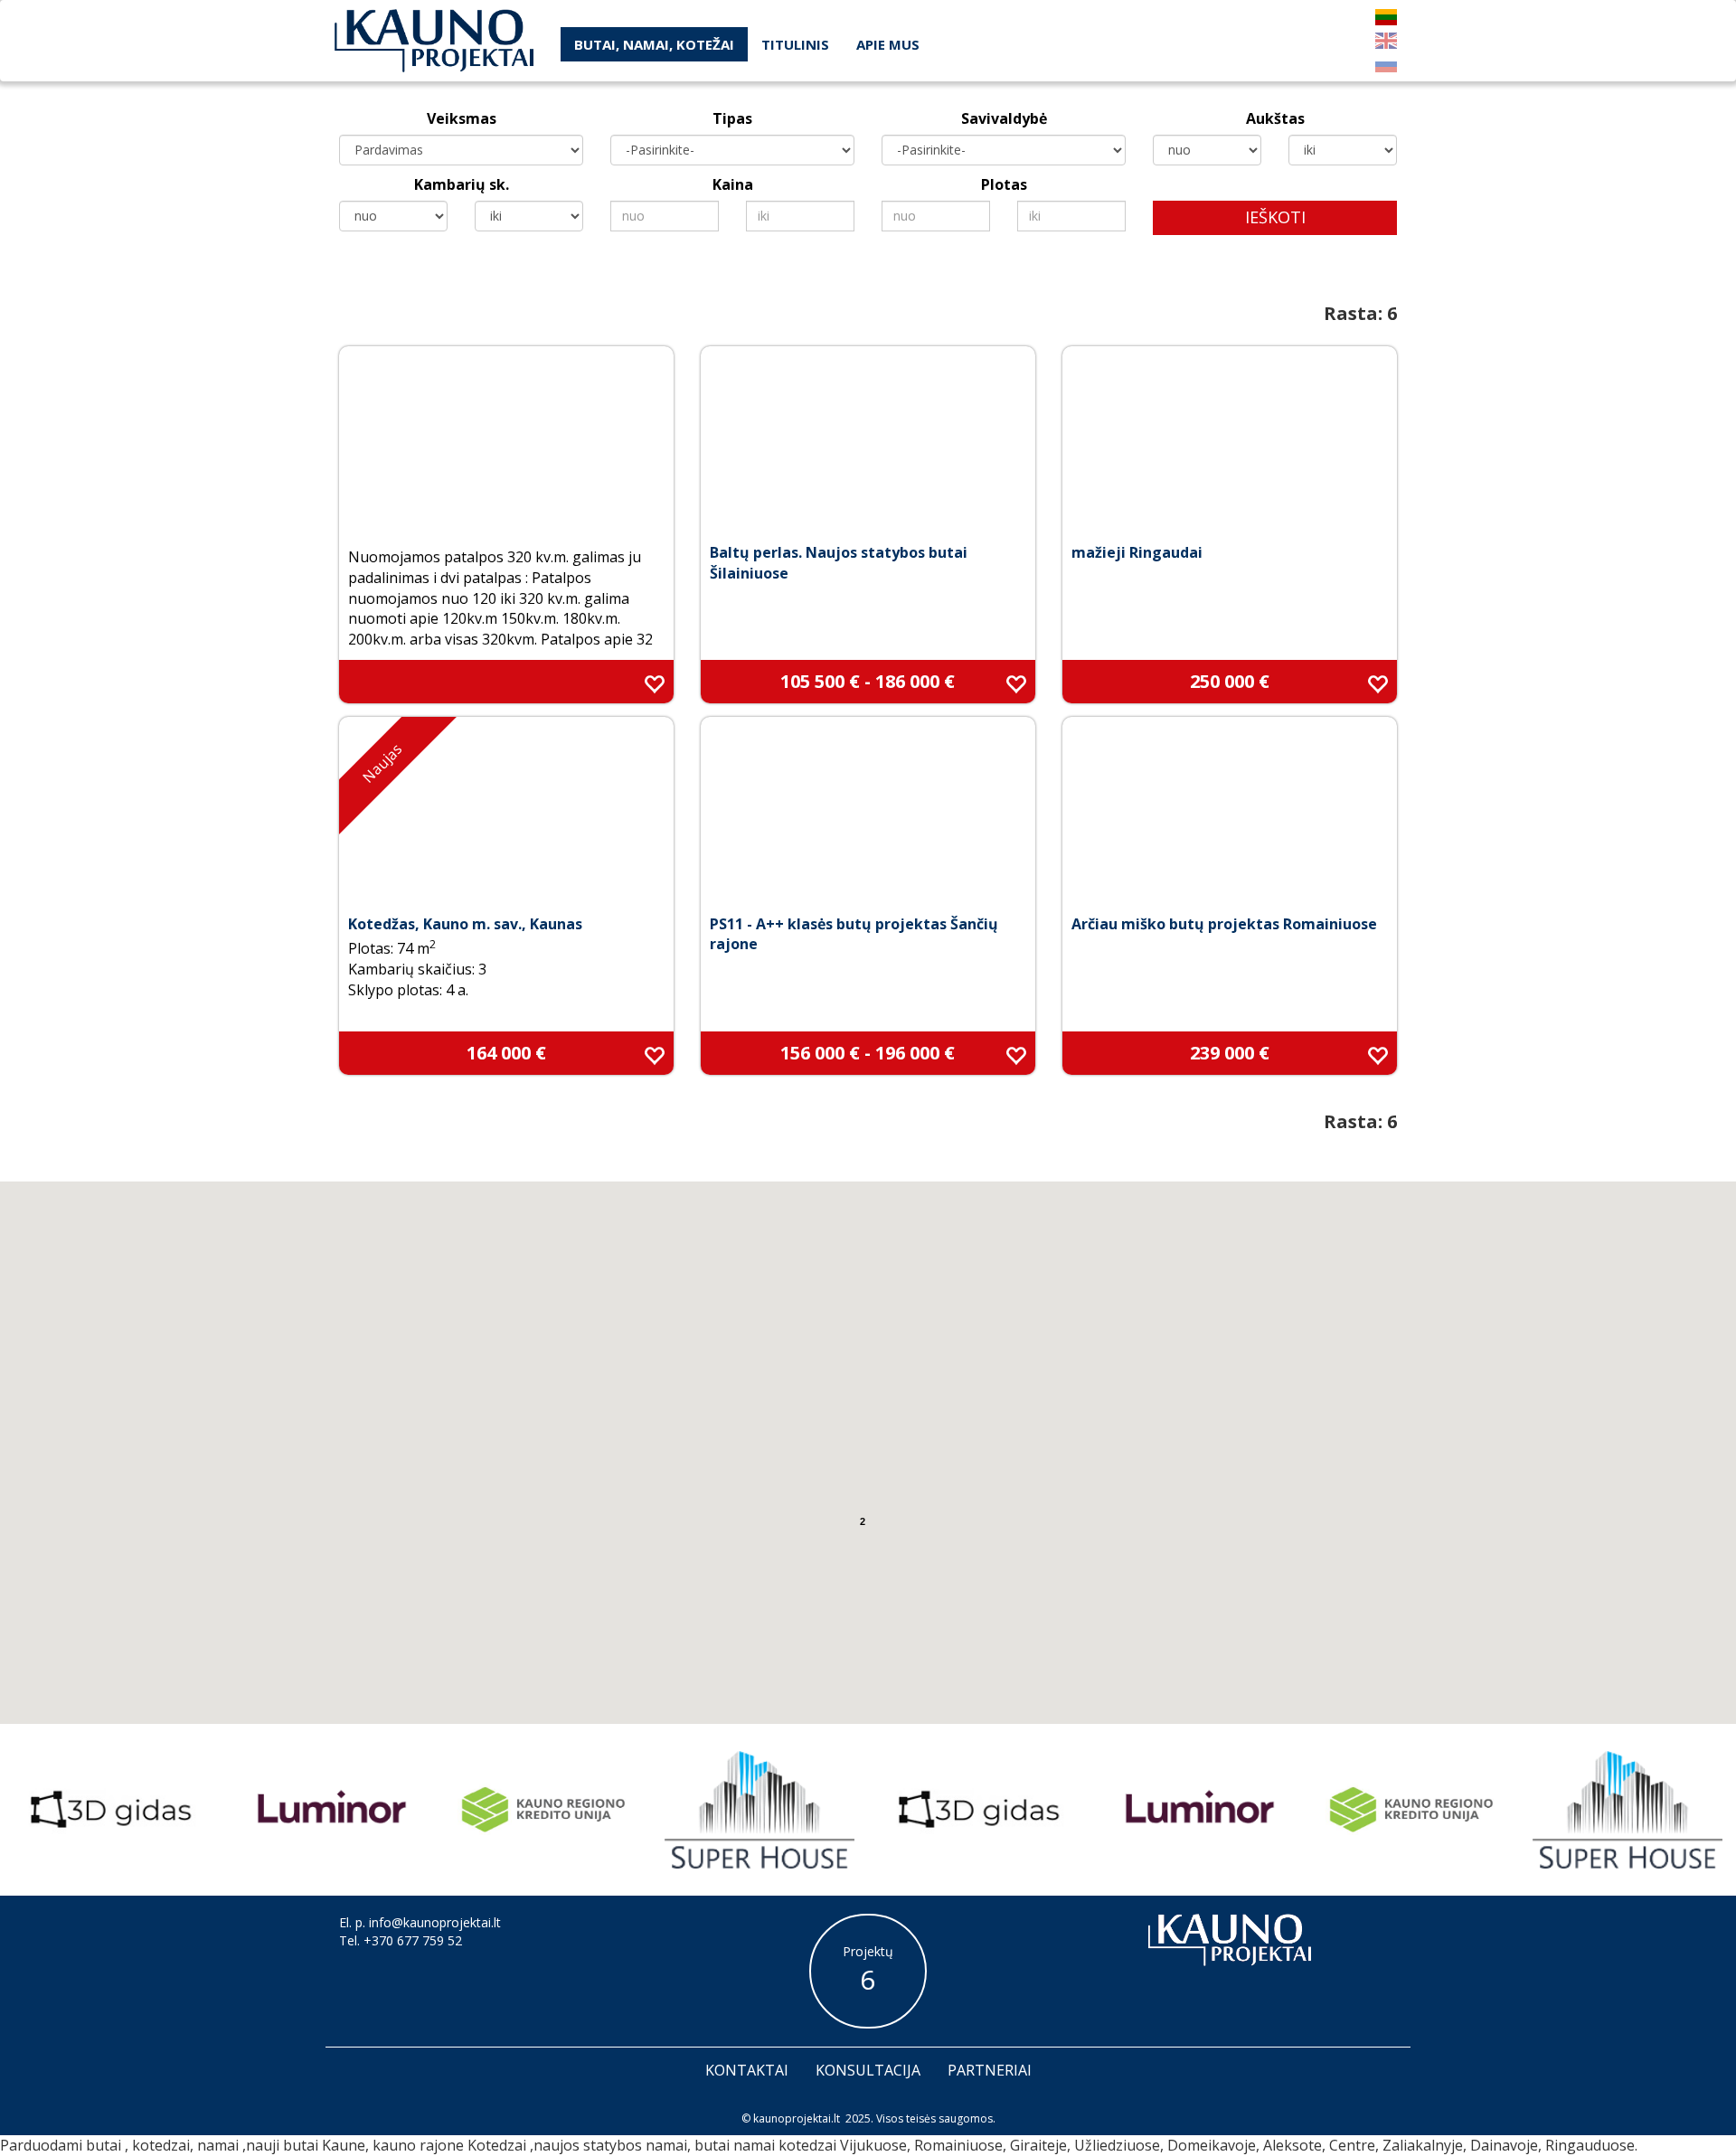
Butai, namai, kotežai (654, 44)
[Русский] (1386, 64)
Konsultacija (868, 2070)
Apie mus (888, 44)
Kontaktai (747, 2070)
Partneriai (990, 2070)
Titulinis (795, 44)
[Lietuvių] (1386, 17)
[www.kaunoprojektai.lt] (434, 41)
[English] (1386, 41)
